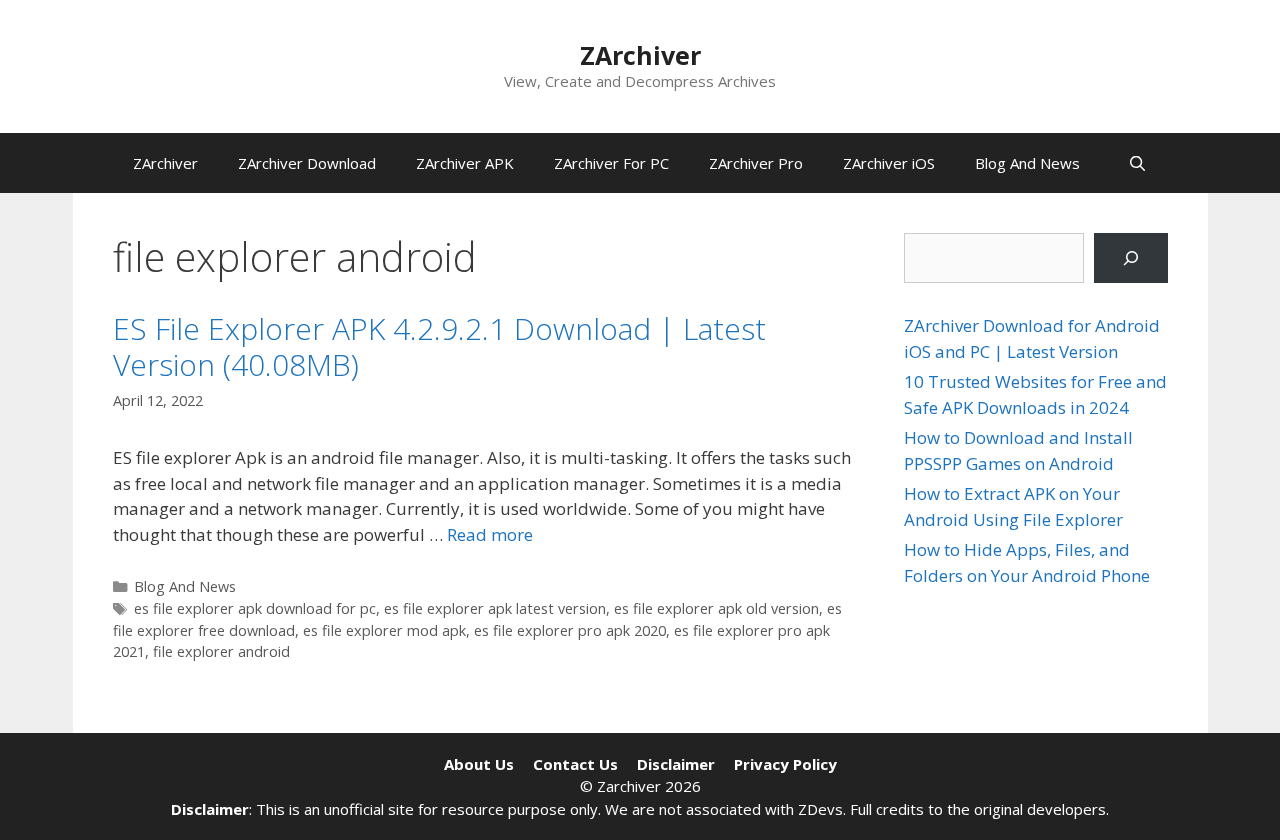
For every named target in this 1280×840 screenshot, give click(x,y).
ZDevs (820, 809)
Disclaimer (676, 764)
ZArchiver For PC (611, 163)
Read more (490, 534)
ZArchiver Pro (756, 163)
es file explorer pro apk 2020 (570, 630)
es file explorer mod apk (384, 630)
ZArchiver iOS (889, 163)
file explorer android (221, 651)
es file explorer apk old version (716, 608)
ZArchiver (640, 55)
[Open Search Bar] (1137, 163)
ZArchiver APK (465, 163)
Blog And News (1027, 163)
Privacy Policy (785, 764)
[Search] (1130, 258)
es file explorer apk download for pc (255, 608)
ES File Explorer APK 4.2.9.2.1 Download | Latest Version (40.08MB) (439, 346)
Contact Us (575, 764)
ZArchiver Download (307, 163)
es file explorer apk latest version (495, 608)
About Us (479, 764)
